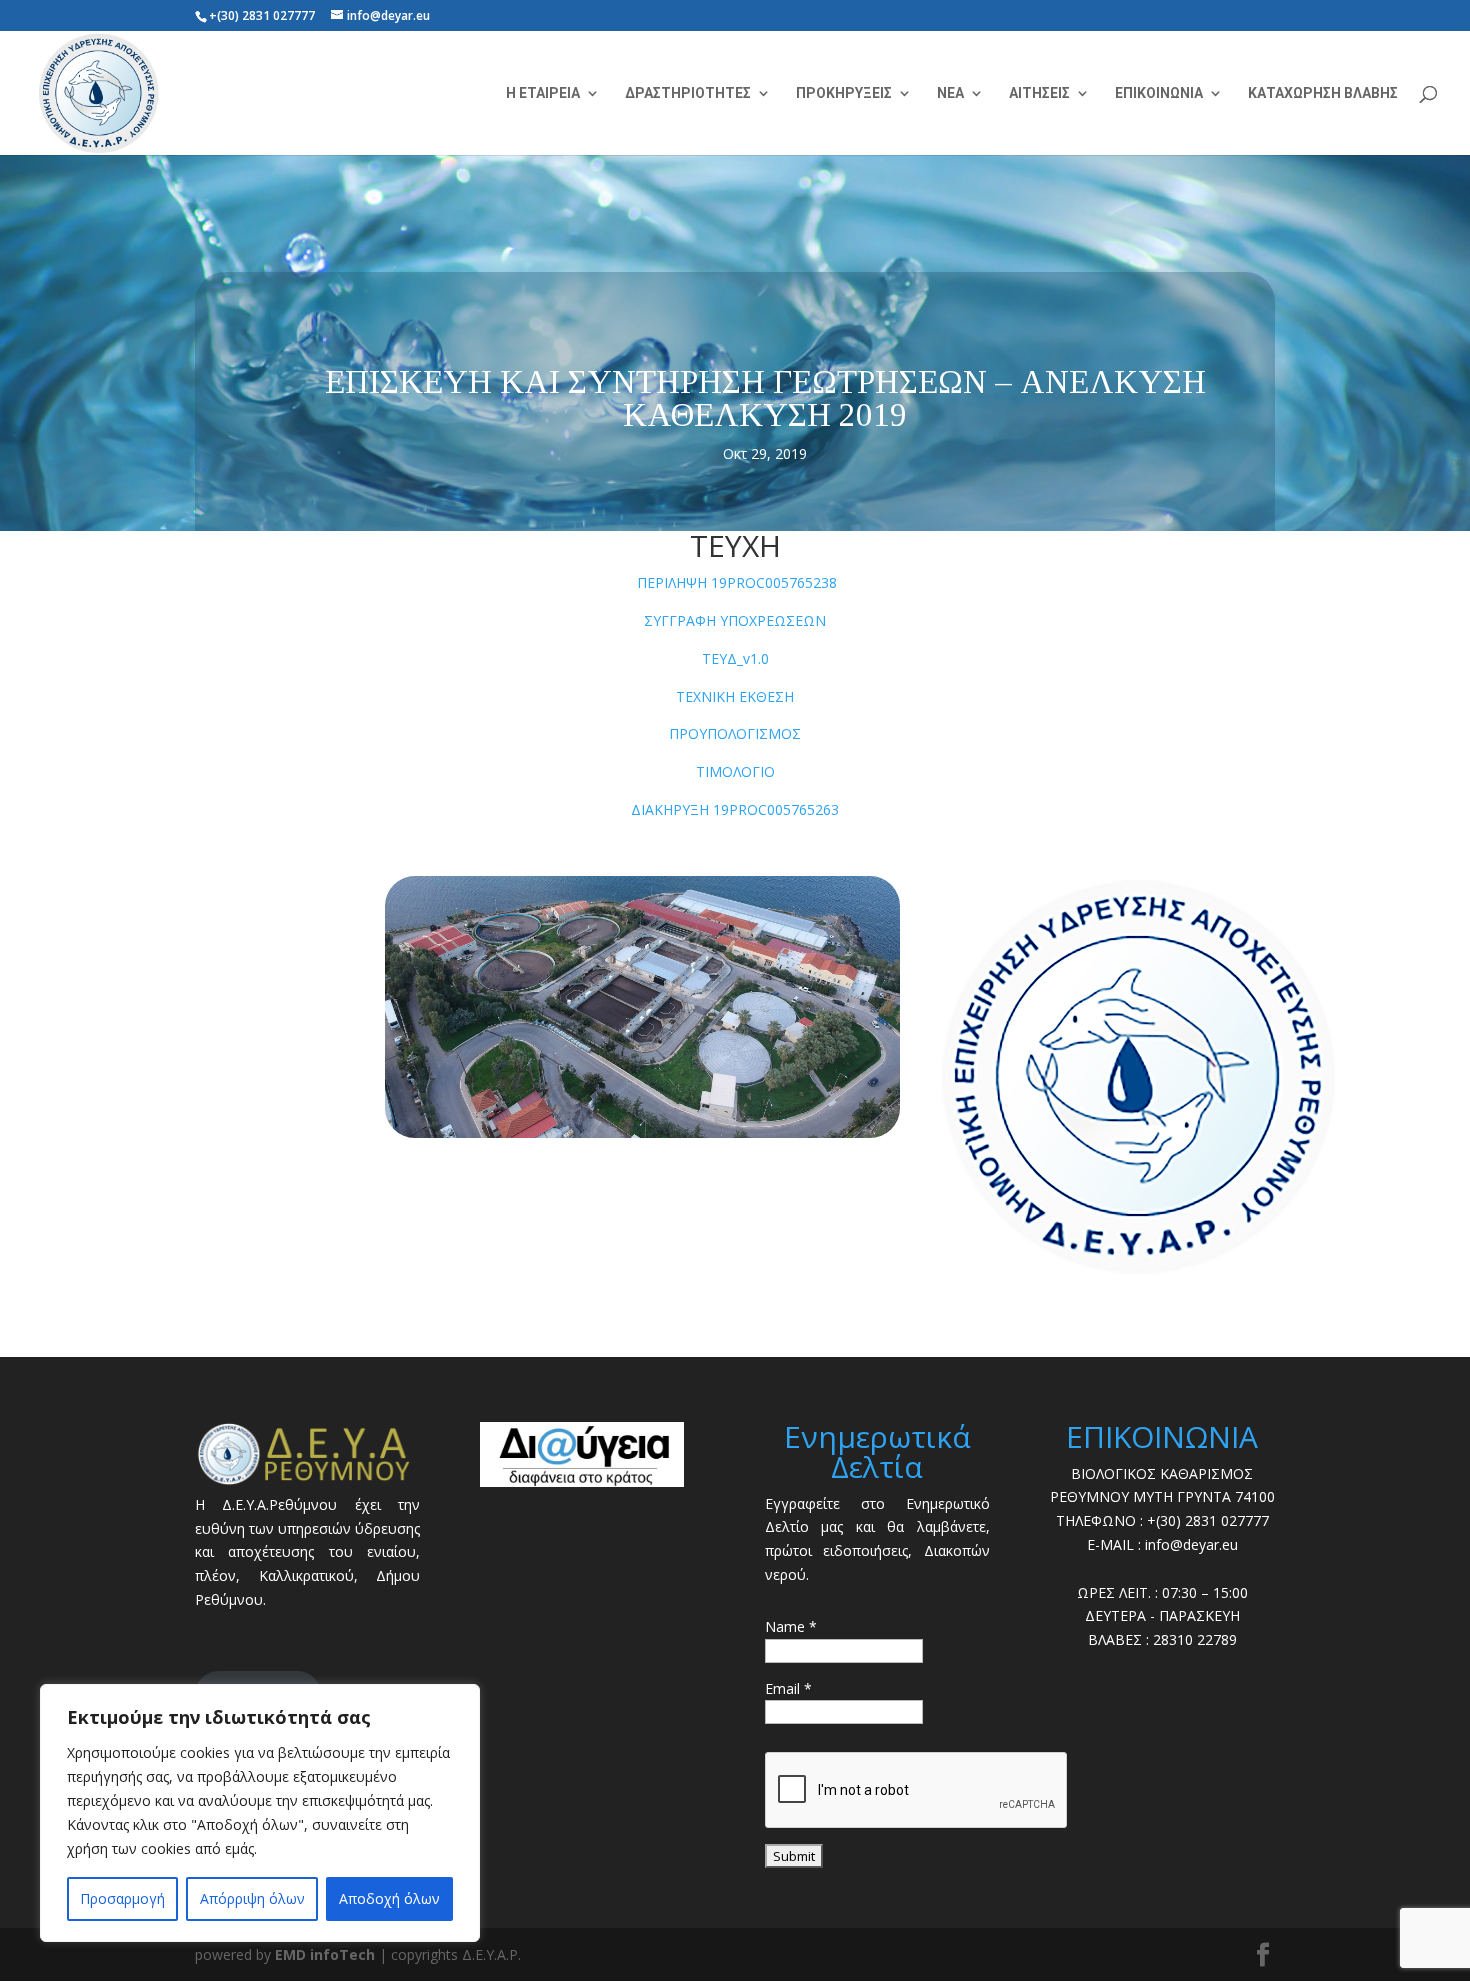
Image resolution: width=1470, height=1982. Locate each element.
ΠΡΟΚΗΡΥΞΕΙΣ (844, 93)
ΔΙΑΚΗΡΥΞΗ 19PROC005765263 (735, 809)
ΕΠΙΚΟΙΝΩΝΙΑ (1159, 93)
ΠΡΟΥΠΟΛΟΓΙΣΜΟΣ (735, 733)
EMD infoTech (325, 1954)
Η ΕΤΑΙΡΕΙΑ (543, 93)
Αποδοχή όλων (389, 1898)
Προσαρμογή (122, 1898)
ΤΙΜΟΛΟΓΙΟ (735, 771)
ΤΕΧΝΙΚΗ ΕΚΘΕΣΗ (735, 696)
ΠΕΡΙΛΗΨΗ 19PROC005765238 (737, 582)
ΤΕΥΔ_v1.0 (735, 658)
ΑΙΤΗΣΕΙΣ (1039, 93)
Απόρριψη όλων (252, 1898)
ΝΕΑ (950, 93)
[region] (260, 1813)
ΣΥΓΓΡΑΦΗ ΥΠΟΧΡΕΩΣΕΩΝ (735, 620)
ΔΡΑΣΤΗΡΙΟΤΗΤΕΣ (688, 93)
